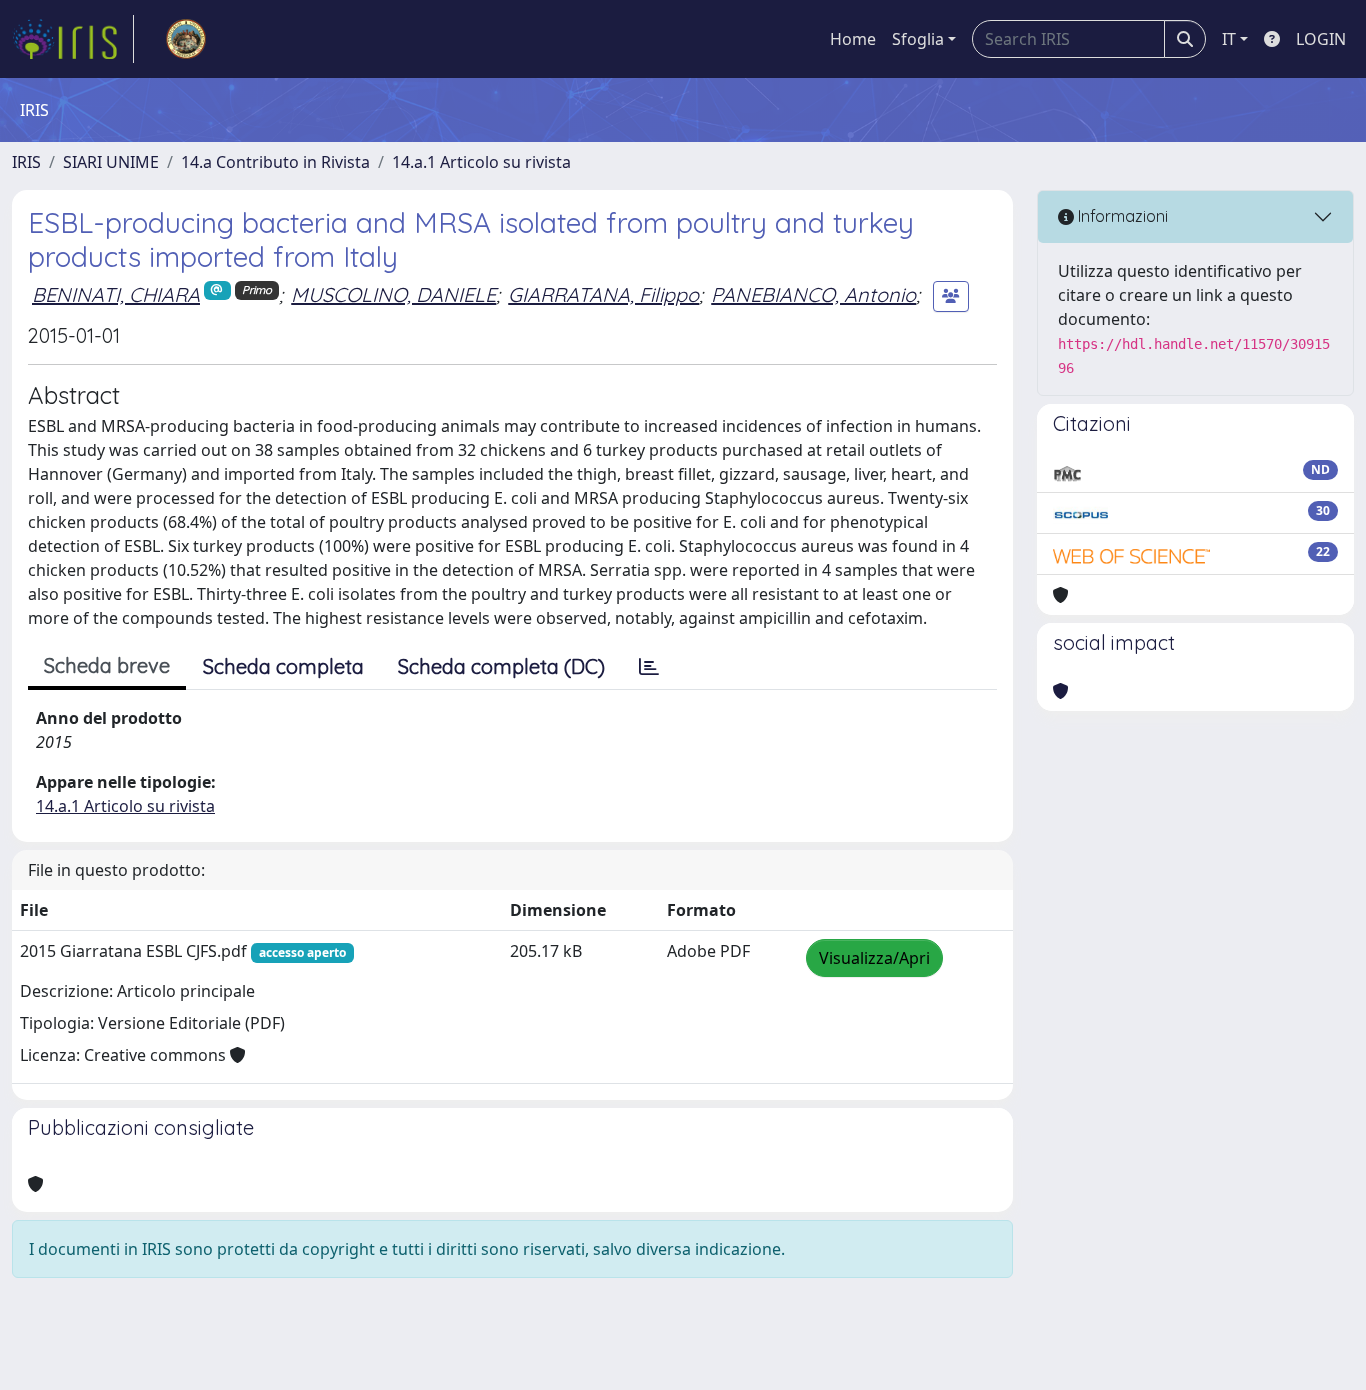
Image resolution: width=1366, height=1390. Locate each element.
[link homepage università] (186, 39)
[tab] (649, 667)
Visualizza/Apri (874, 958)
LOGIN (1321, 39)
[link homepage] (73, 39)
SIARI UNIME (111, 162)
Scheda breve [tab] (107, 665)
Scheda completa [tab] (283, 666)
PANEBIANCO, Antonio (813, 294)
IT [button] (1229, 39)
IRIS (26, 162)
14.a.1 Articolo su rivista (481, 162)
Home (853, 39)
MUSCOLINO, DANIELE (393, 294)
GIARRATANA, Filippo (603, 294)
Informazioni (1121, 216)
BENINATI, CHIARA (116, 294)
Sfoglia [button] (918, 39)
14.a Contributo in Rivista (275, 162)
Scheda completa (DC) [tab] (501, 666)
